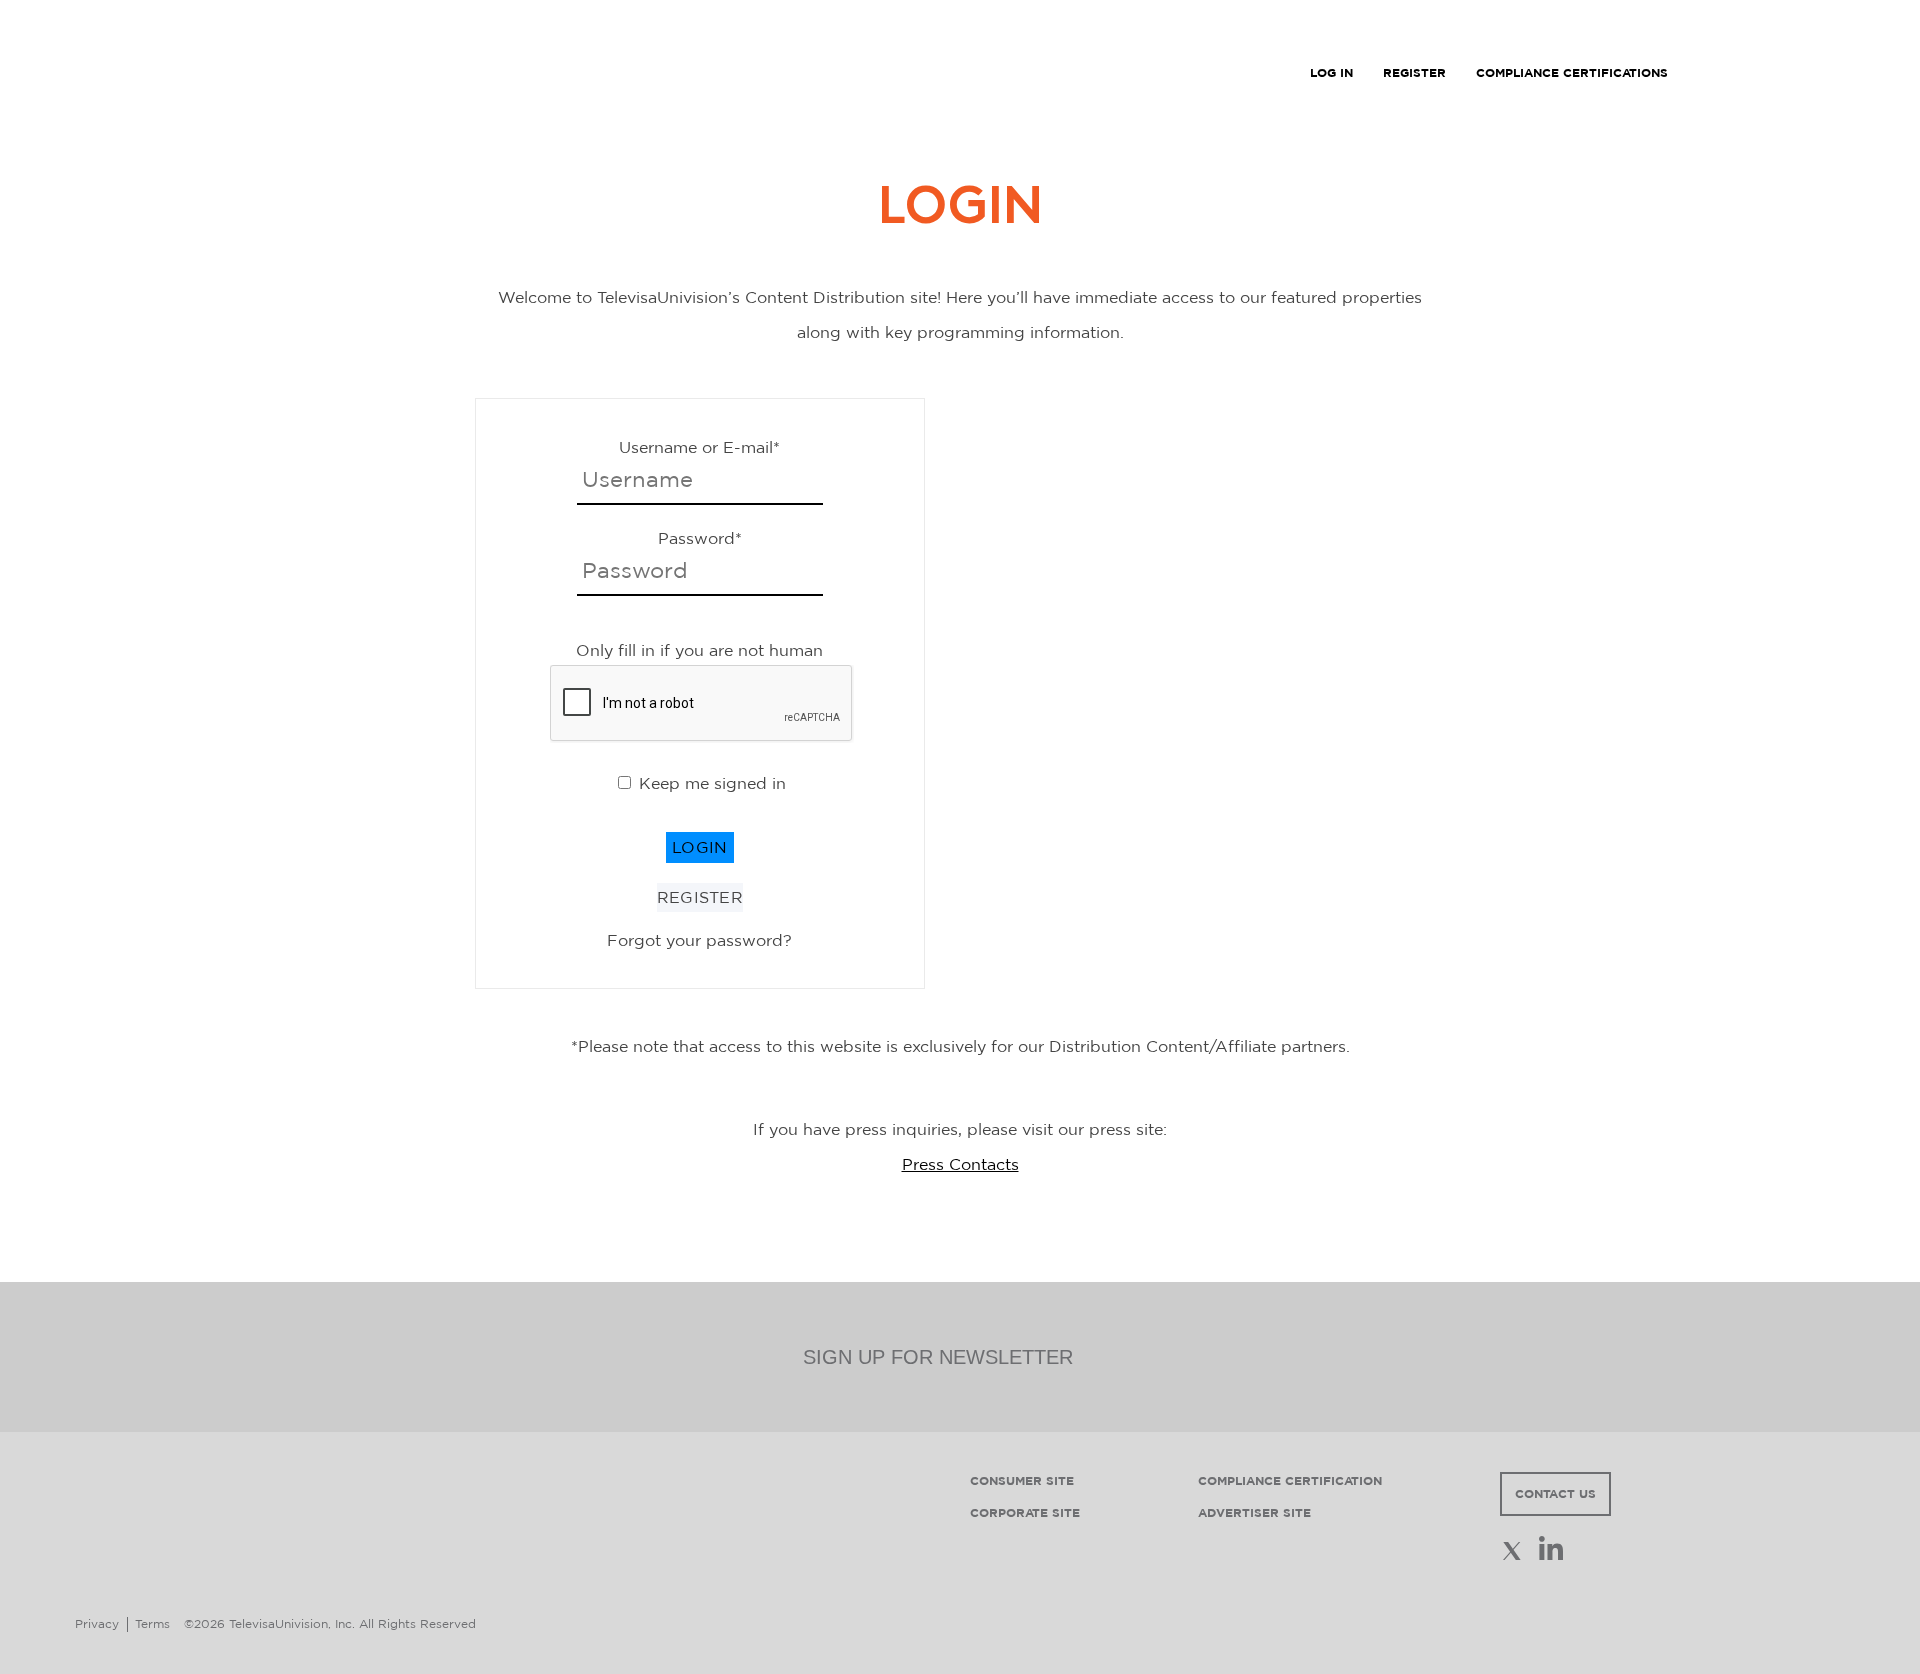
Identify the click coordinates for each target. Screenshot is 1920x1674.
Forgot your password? (699, 940)
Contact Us (1555, 1493)
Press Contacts (960, 1164)
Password (700, 538)
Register (700, 897)
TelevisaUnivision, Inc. (292, 1623)
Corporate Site (1025, 1512)
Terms (152, 1623)
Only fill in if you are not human (699, 650)
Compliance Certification (1290, 1480)
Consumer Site (1022, 1480)
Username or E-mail (699, 447)
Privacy (97, 1623)
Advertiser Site (1254, 1512)
